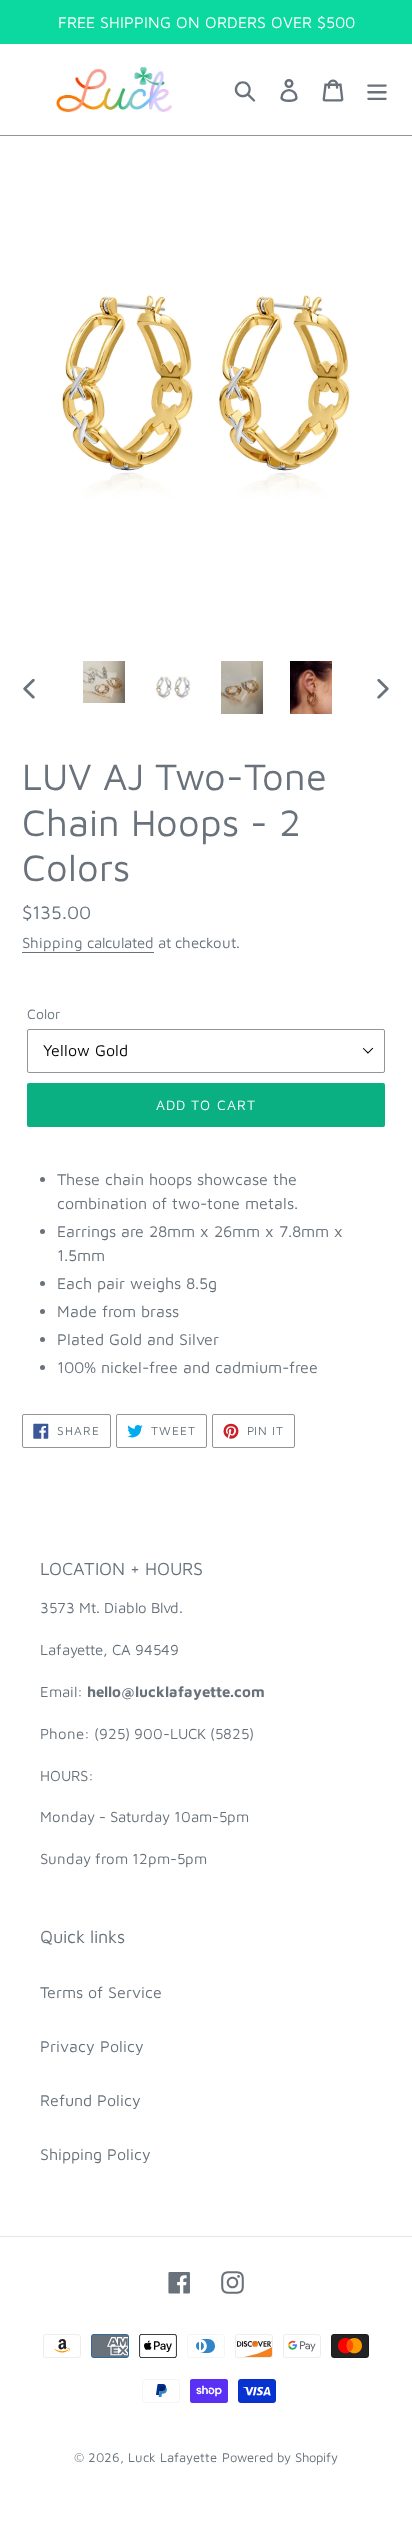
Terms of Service (101, 1992)
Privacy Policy (92, 2046)
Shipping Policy (95, 2154)
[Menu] (377, 90)
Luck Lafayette (172, 2457)
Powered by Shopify (280, 2457)
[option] (104, 682)
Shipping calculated (88, 942)
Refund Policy (90, 2100)
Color (43, 1013)
